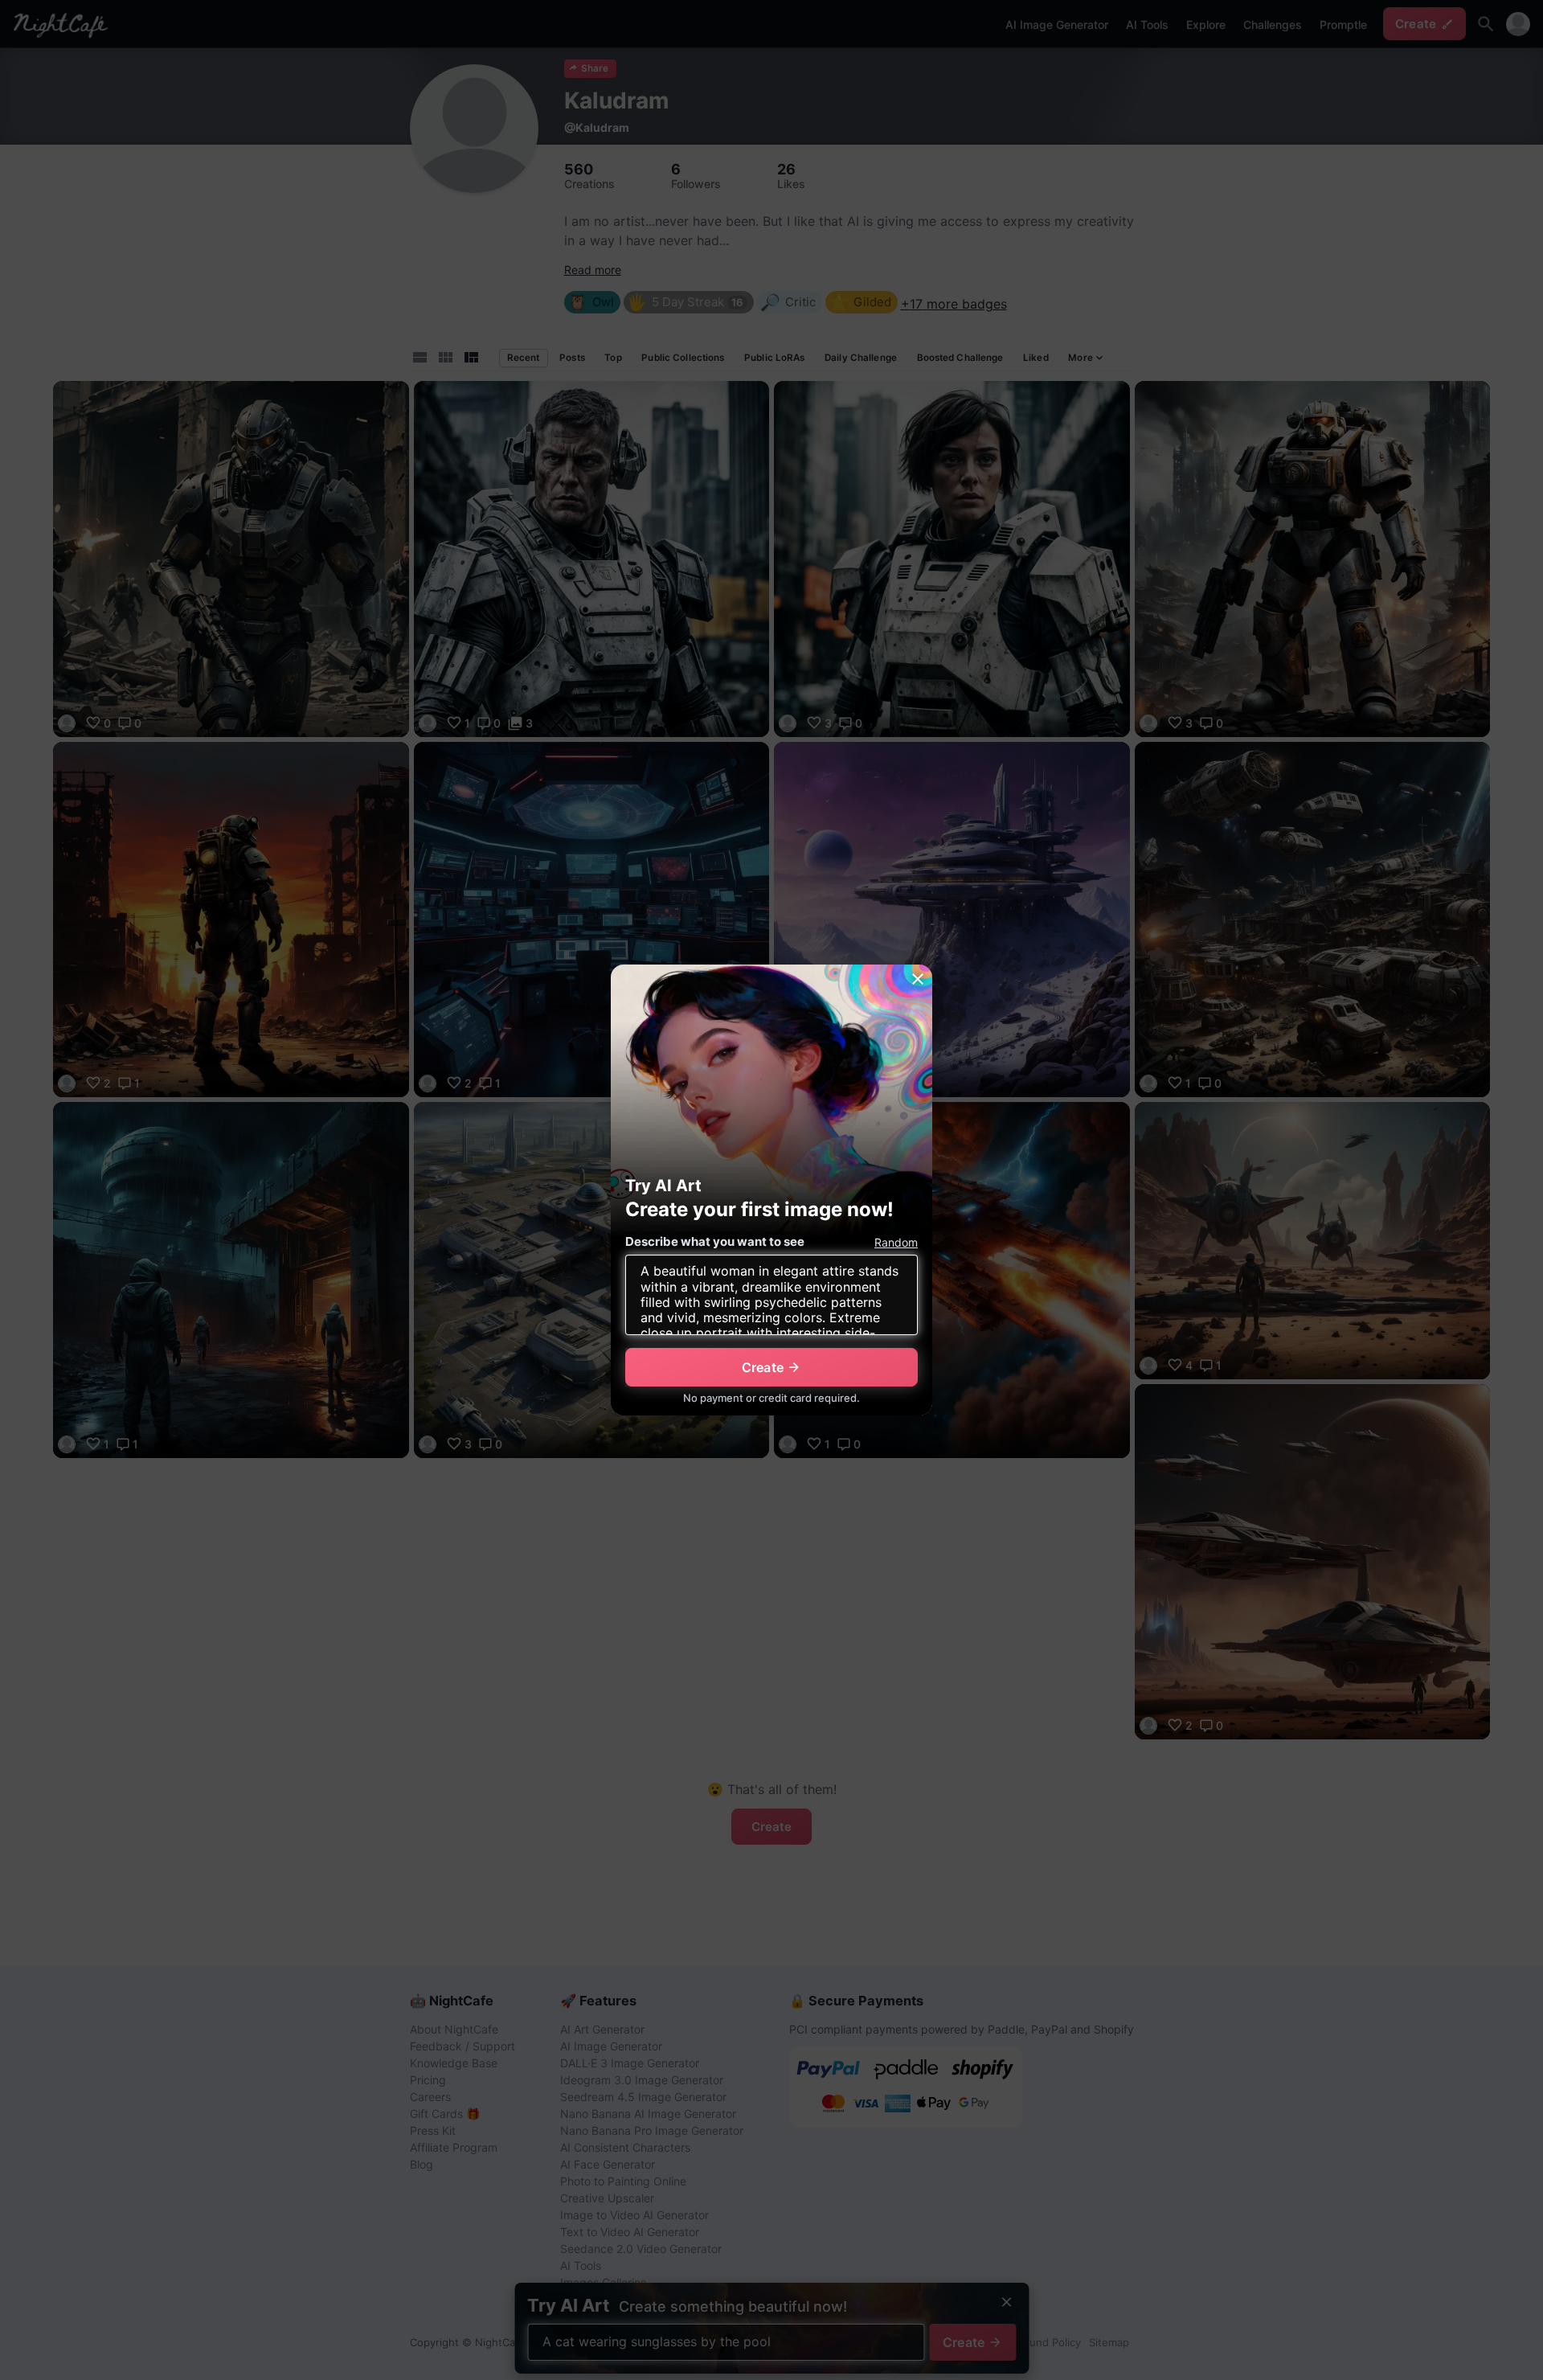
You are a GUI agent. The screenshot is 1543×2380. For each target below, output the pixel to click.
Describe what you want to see (715, 1241)
